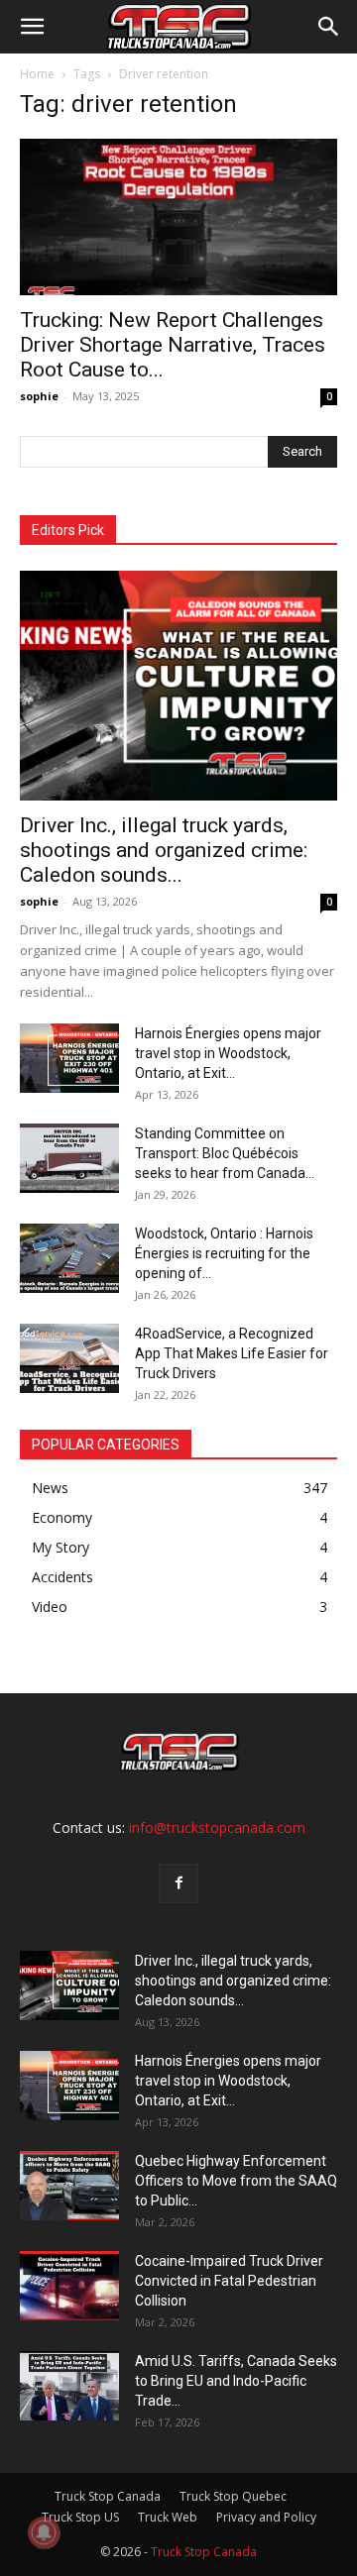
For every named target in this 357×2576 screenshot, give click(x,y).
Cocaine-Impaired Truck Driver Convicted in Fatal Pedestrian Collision (229, 2281)
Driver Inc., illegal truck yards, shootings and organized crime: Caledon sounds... (164, 850)
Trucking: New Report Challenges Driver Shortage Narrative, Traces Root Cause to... (173, 345)
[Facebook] (178, 1883)
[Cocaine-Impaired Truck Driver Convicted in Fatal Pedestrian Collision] (69, 2286)
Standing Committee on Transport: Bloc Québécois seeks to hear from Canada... (225, 1153)
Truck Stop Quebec (233, 2496)
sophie (39, 396)
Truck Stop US (80, 2517)
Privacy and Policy (266, 2517)
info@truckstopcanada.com (217, 1827)
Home (37, 74)
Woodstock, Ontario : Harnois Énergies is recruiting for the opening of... (224, 1253)
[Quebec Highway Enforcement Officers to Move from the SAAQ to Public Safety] (69, 2186)
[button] (32, 27)
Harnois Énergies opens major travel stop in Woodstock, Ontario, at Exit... (228, 1053)
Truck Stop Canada (108, 2496)
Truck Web (168, 2517)
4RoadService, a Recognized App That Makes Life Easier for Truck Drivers (232, 1353)
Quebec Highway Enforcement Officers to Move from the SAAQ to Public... (236, 2181)
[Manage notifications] (44, 2532)
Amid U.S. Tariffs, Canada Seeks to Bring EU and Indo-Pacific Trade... (236, 2381)
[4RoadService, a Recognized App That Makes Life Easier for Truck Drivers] (69, 1358)
